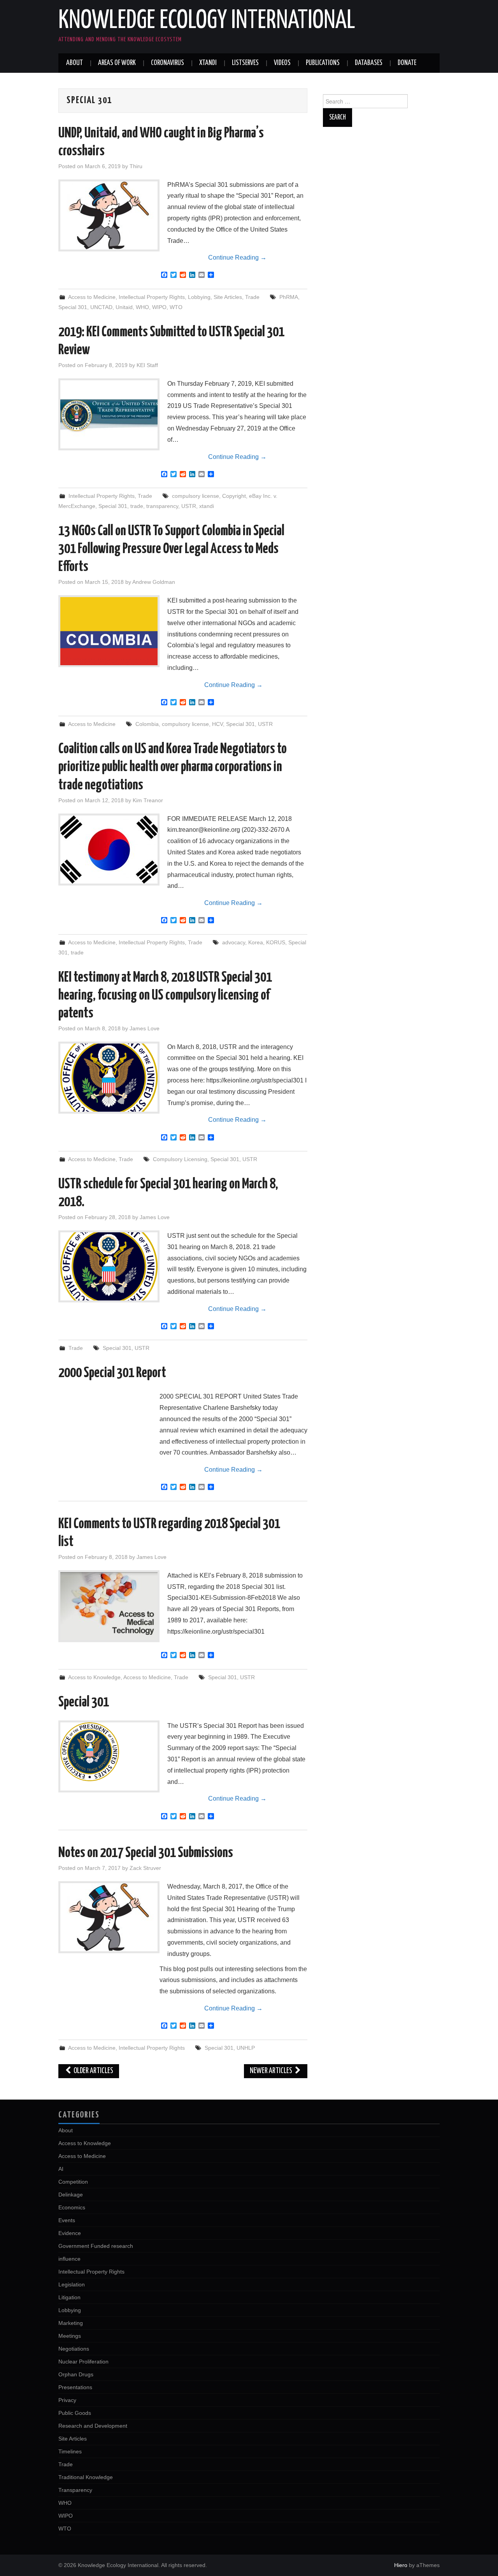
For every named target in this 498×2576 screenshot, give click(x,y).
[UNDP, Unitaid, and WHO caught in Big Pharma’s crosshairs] (109, 215)
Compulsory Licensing (180, 1159)
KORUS (276, 942)
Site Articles (228, 297)
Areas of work (117, 63)
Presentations (75, 2387)
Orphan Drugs (76, 2374)
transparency (162, 506)
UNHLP (246, 2048)
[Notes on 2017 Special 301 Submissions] (109, 1917)
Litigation (69, 2297)
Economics (72, 2207)
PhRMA (289, 297)
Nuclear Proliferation (83, 2362)
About (75, 63)
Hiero (401, 2565)
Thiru (136, 166)
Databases (369, 63)
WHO (142, 307)
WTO (176, 307)
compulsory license (196, 496)
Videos (282, 63)
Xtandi (208, 63)
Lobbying (199, 297)
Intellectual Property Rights (152, 297)
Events (67, 2220)
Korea (256, 942)
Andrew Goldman (154, 582)
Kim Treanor (148, 800)
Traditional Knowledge (86, 2477)
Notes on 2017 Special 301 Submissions (146, 1853)
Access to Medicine (92, 297)
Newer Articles (272, 2071)
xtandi (207, 506)
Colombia (147, 724)
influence (69, 2259)
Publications (323, 63)
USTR (189, 506)
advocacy (234, 942)
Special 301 (73, 307)
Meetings (70, 2336)
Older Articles (93, 2071)
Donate (407, 63)
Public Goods (75, 2413)
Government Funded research (96, 2246)
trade (137, 506)
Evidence (70, 2233)
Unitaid (124, 307)
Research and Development (93, 2426)
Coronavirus (167, 63)
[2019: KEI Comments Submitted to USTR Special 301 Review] (109, 414)
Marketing (71, 2323)
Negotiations (74, 2349)
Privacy (67, 2400)
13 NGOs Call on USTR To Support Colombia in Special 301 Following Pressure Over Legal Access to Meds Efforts (171, 549)
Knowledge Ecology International (207, 21)
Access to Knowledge (94, 1677)
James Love (145, 1028)
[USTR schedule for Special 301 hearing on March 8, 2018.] (109, 1266)
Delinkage (71, 2195)
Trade (252, 297)
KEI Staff (147, 365)
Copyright (234, 496)
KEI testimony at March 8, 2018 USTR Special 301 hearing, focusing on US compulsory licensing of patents (165, 996)
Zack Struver (145, 1868)
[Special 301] (109, 1752)
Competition (73, 2182)
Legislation (72, 2284)
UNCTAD (101, 307)
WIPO (159, 307)
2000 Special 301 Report (112, 1373)
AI (61, 2169)
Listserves (245, 63)
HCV (217, 724)
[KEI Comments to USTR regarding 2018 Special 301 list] (109, 1606)
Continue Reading (237, 257)
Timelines (70, 2451)
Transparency (75, 2490)
